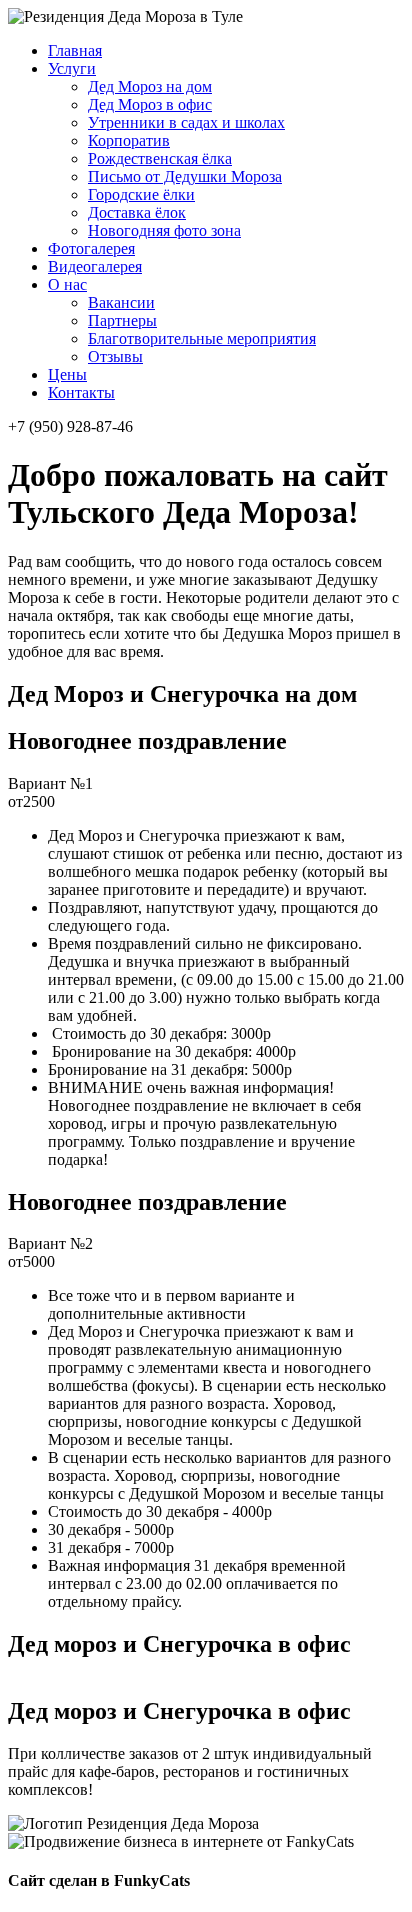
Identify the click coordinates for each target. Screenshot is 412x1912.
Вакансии (121, 302)
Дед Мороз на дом (150, 86)
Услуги (72, 68)
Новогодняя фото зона (164, 230)
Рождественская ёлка (160, 158)
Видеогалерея (95, 266)
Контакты (81, 392)
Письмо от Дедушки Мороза (185, 176)
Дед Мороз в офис (150, 104)
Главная (75, 50)
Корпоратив (129, 140)
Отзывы (115, 356)
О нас (67, 284)
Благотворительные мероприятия (202, 338)
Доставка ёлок (137, 212)
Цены (67, 374)
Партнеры (122, 320)
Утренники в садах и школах (186, 122)
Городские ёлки (141, 194)
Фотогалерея (91, 248)
